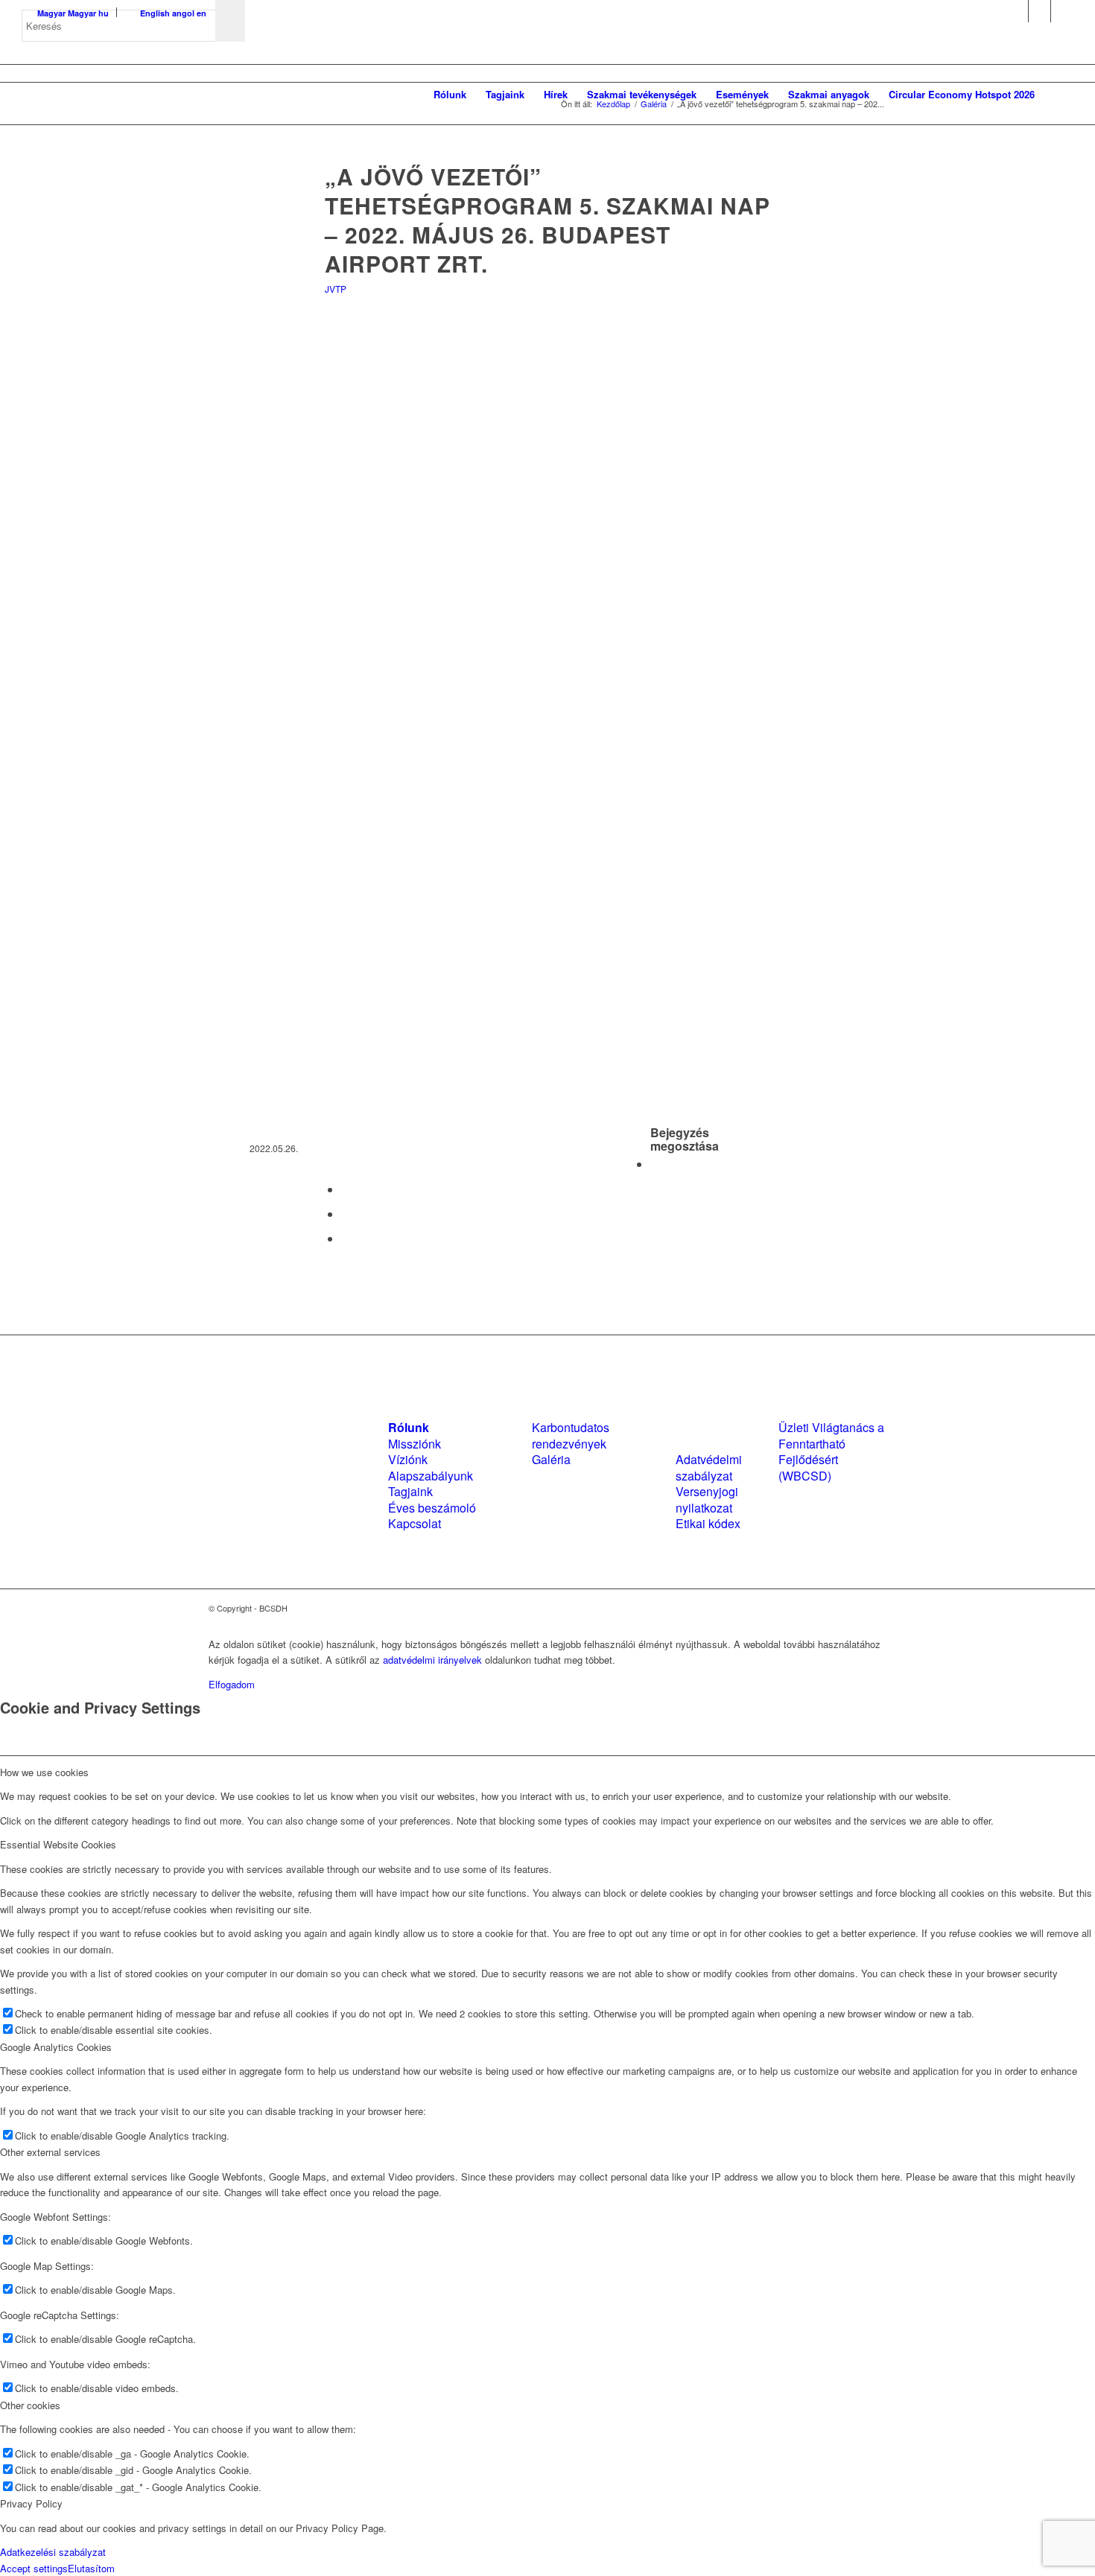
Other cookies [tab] (30, 2405)
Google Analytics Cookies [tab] (56, 2047)
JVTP (336, 289)
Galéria (551, 1459)
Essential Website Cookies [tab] (58, 1844)
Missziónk (415, 1444)
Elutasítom (91, 2568)
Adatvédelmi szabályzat (709, 1467)
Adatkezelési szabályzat (53, 2552)
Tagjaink (410, 1491)
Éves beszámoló (432, 1508)
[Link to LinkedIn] (1040, 11)
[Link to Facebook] (1017, 11)
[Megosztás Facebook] (655, 1164)
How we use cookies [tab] (44, 1772)
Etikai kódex (708, 1523)
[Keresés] (1059, 95)
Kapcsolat (415, 1523)
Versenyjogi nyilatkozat (707, 1499)
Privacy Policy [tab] (31, 2503)
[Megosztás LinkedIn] (346, 1214)
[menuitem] (450, 95)
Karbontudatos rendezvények (571, 1435)
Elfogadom (232, 1684)
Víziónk (408, 1459)
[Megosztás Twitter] (346, 1189)
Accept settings (34, 2568)
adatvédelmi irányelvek (432, 1660)
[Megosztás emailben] (346, 1238)
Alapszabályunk (431, 1476)
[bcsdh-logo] (133, 95)
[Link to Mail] (1062, 11)
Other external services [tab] (50, 2152)
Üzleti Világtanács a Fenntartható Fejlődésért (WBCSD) (831, 1451)
